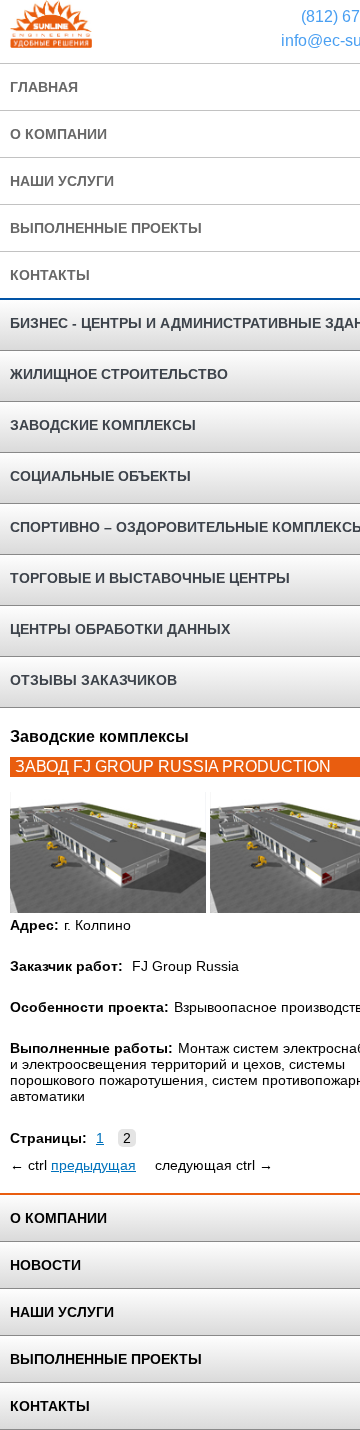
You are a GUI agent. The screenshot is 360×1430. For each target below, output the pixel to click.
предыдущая (93, 1165)
